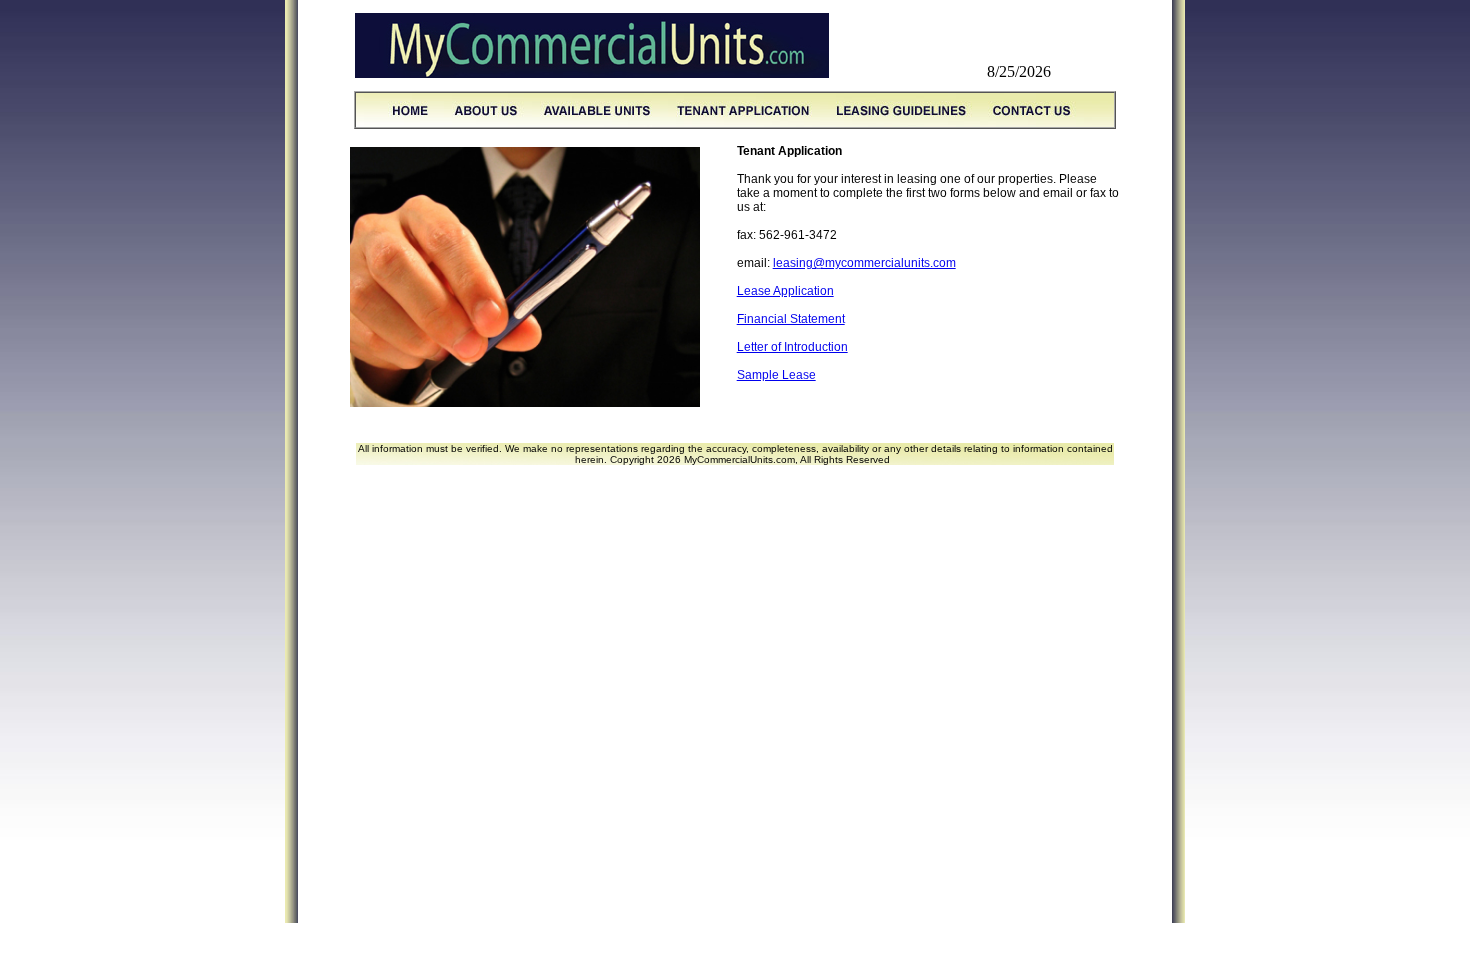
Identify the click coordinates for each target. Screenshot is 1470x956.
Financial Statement (791, 319)
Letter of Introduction (792, 347)
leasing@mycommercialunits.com (864, 263)
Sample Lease (776, 375)
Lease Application (785, 291)
